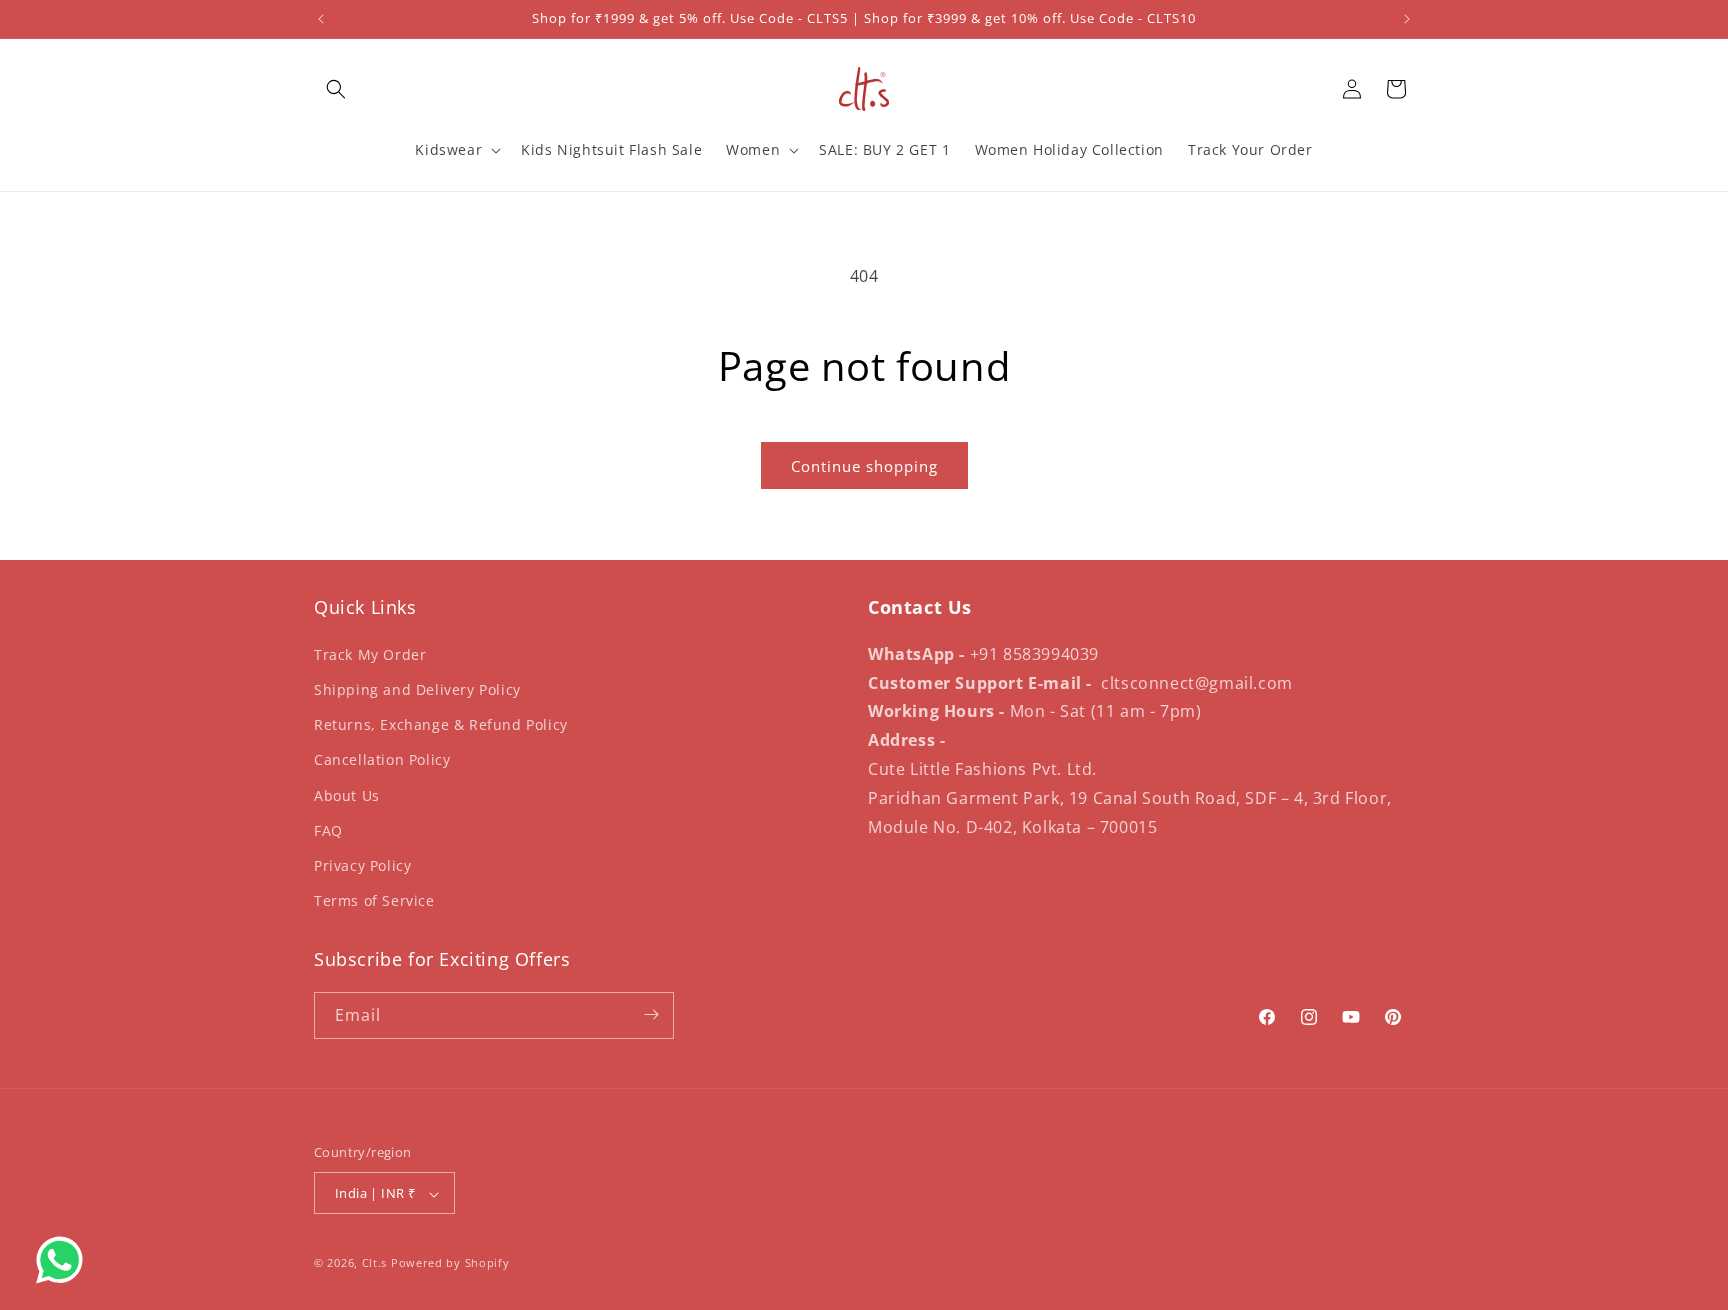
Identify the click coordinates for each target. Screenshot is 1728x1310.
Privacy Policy (362, 864)
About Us (347, 794)
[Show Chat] (64, 1260)
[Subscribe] (651, 1014)
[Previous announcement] (321, 19)
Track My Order (370, 653)
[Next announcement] (1407, 19)
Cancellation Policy (382, 759)
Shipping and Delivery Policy (417, 688)
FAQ (328, 829)
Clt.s (375, 1263)
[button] (336, 89)
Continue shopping (864, 466)
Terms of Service (374, 900)
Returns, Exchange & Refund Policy (441, 724)
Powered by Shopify (450, 1263)
